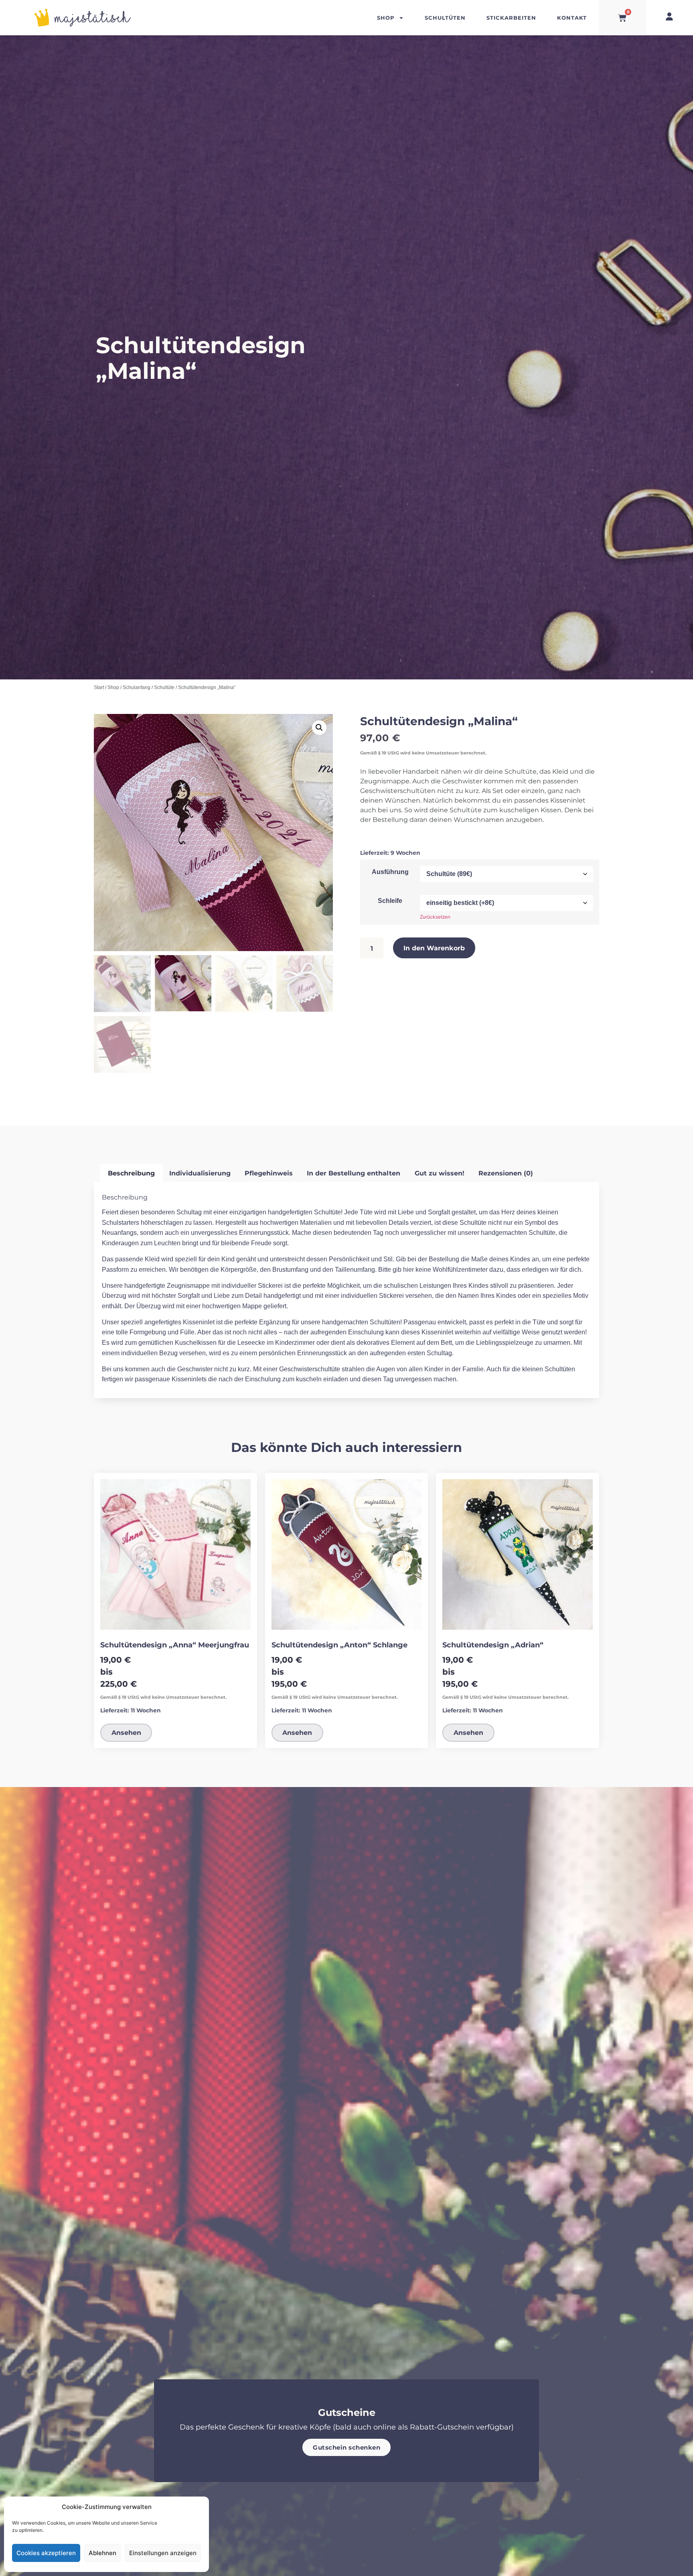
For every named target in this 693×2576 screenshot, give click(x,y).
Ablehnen (102, 2553)
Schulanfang (137, 687)
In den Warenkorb (434, 948)
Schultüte (164, 687)
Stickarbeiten (511, 17)
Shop (386, 17)
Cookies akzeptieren (46, 2553)
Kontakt (572, 17)
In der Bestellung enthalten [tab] (354, 1173)
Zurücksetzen (435, 917)
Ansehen (126, 1732)
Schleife (390, 901)
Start (99, 687)
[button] (319, 728)
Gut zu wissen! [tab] (440, 1173)
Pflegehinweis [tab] (269, 1173)
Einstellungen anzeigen (163, 2553)
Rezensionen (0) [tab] (506, 1173)
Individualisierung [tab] (200, 1173)
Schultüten (445, 17)
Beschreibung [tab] (131, 1173)
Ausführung (390, 872)
